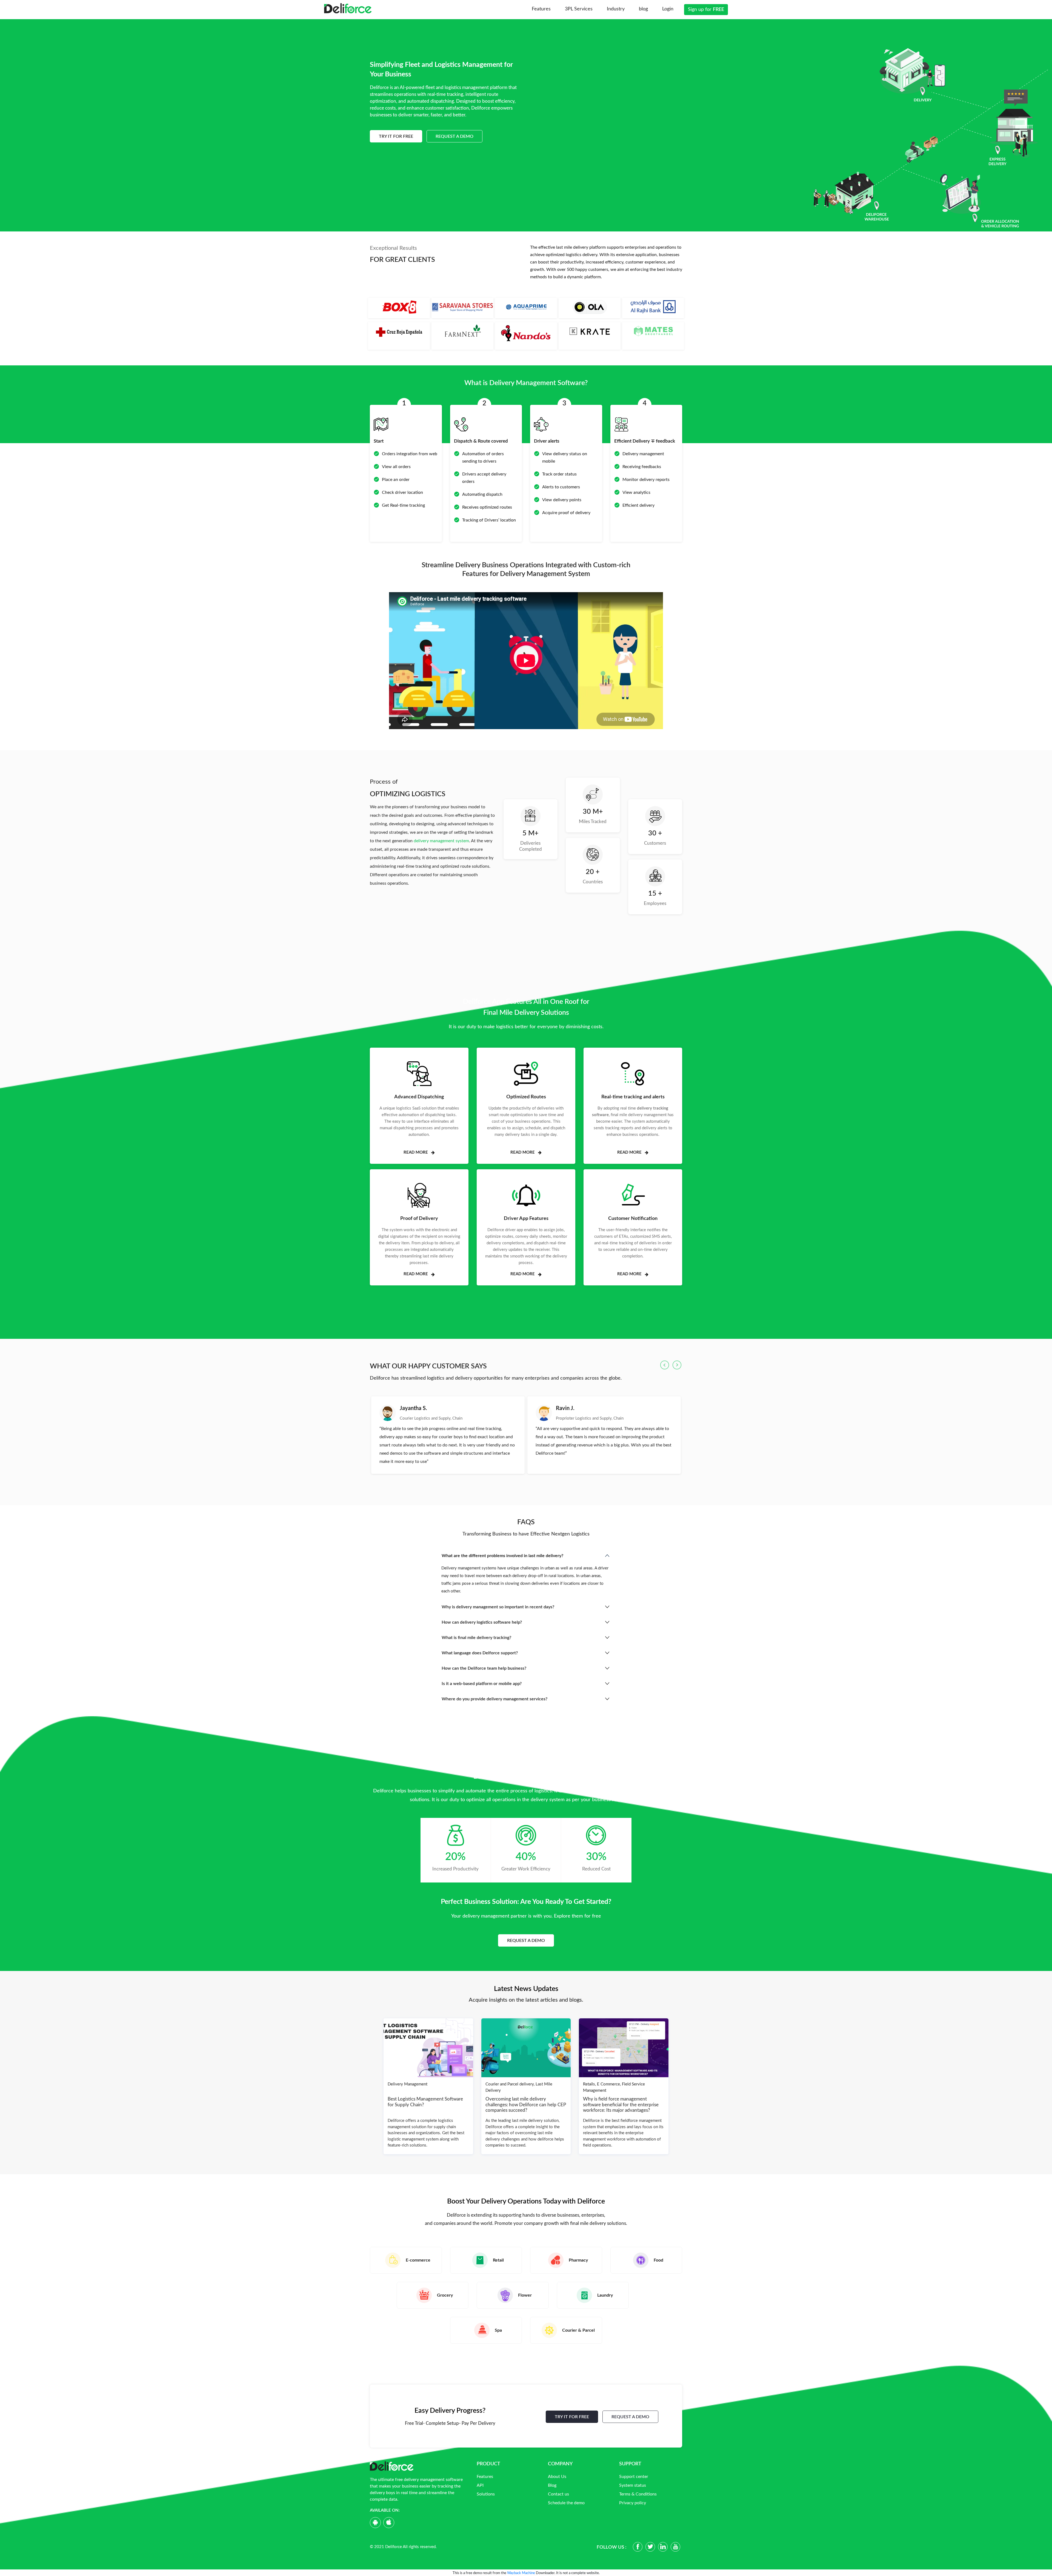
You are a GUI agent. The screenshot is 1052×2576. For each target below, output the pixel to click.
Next (677, 1365)
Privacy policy (633, 2503)
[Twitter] (650, 2547)
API (480, 2485)
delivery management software (433, 2480)
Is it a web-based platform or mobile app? (482, 1684)
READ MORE (416, 1152)
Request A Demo (454, 136)
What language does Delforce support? (480, 1653)
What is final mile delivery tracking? (476, 1638)
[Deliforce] (348, 8)
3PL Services (579, 9)
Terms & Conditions (638, 2494)
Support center (634, 2477)
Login (668, 9)
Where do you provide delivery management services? (494, 1699)
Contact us (558, 2494)
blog (643, 9)
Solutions (486, 2494)
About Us (557, 2477)
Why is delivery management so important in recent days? (498, 1607)
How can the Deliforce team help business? (484, 1668)
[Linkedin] (663, 2547)
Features (541, 9)
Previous (665, 1365)
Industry (616, 9)
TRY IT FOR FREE (572, 2417)
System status (633, 2485)
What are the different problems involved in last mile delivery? (502, 1556)
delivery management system (441, 841)
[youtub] (675, 2547)
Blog (552, 2485)
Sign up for (706, 10)
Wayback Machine (521, 2573)
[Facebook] (638, 2547)
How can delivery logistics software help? (482, 1622)
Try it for (396, 136)
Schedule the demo (566, 2503)
